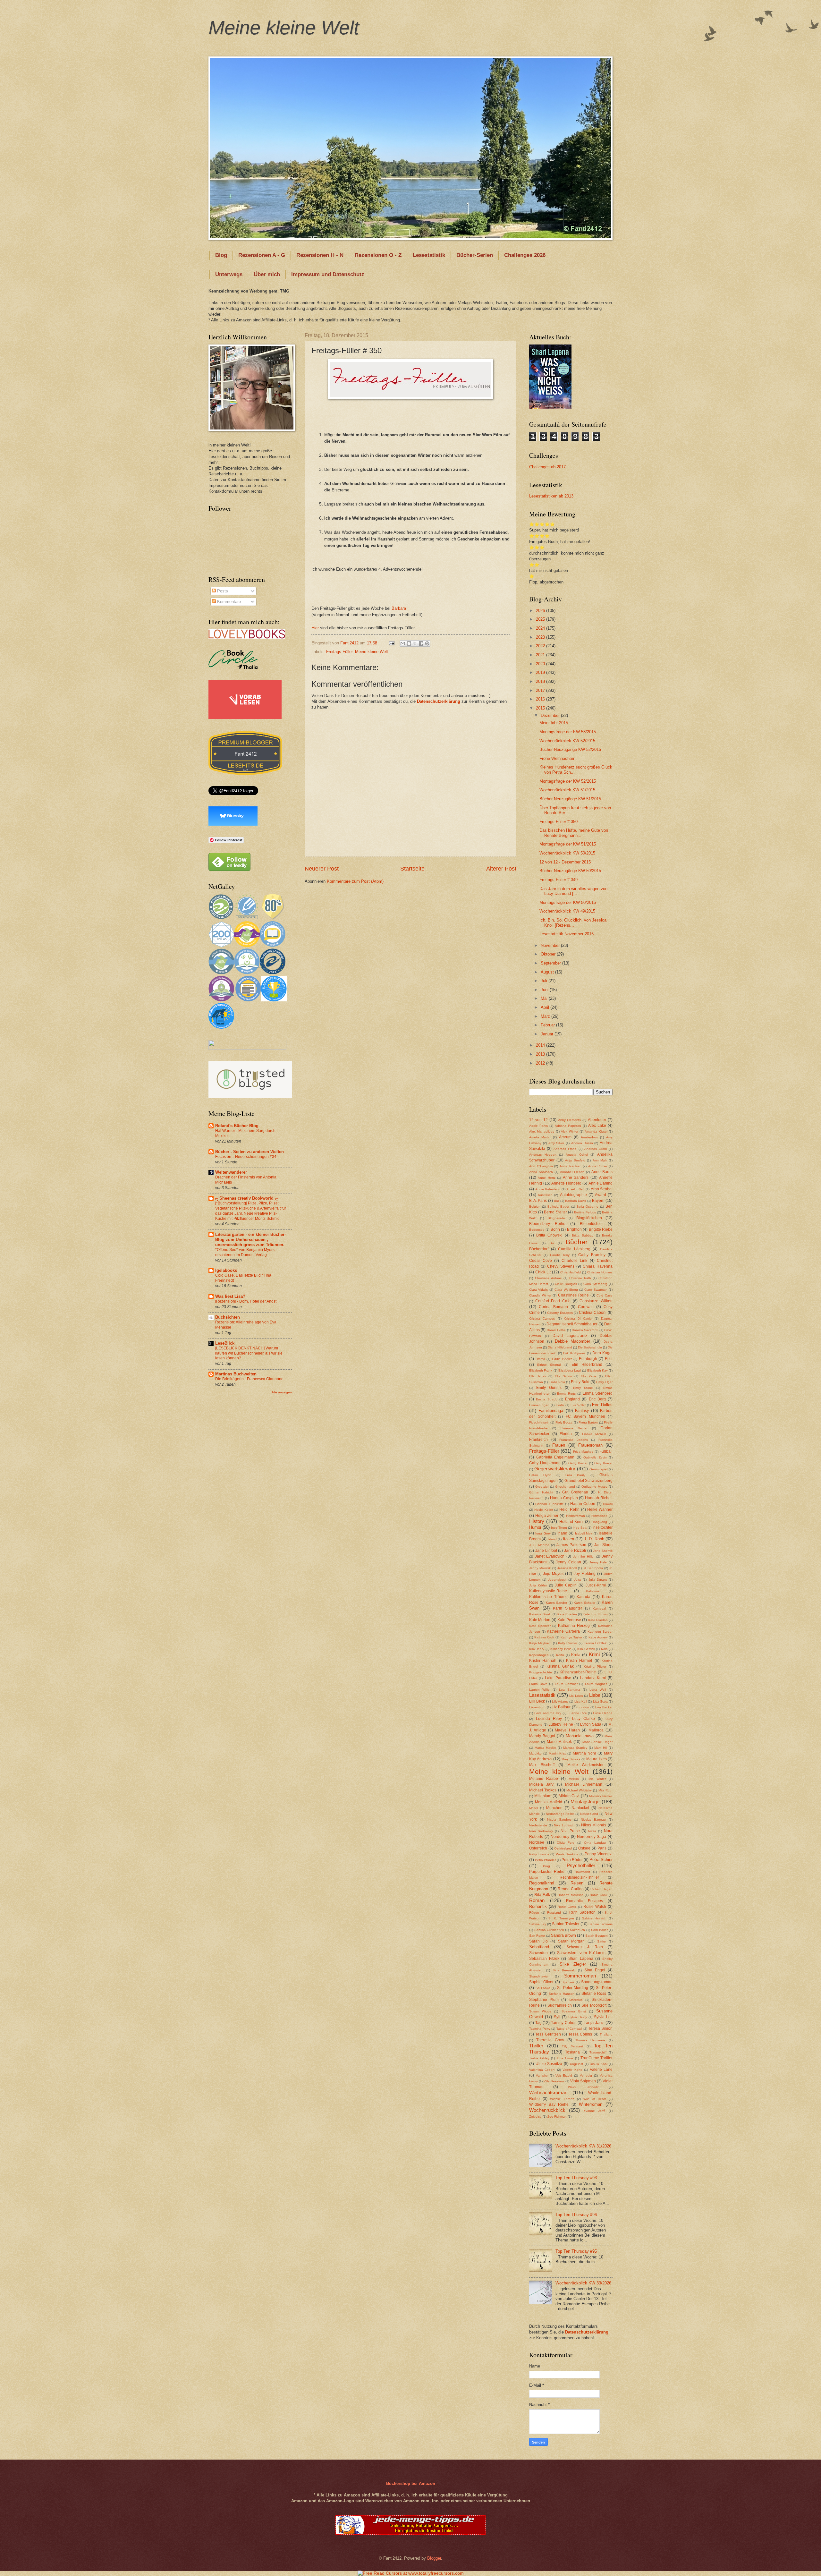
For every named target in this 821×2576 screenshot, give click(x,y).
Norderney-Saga (592, 1837)
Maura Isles (597, 1759)
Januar (548, 1034)
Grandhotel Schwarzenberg (588, 1481)
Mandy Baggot (542, 1736)
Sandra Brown (563, 1935)
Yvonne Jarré (595, 2111)
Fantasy (582, 1411)
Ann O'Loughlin (541, 1166)
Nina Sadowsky (541, 1831)
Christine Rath (580, 1278)
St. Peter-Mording (573, 1988)
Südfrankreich (560, 2005)
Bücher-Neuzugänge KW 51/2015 (570, 799)
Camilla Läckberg (574, 1249)
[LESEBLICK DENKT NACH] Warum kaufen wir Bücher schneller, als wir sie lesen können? (249, 1353)
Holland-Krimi (571, 1522)
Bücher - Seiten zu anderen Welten (250, 1152)
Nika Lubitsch (564, 1825)
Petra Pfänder (545, 1860)
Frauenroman (590, 1445)
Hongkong (599, 1522)
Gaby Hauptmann (545, 1463)
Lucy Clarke (584, 1719)
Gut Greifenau (575, 1492)
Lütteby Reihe (561, 1724)
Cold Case (605, 1295)
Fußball (606, 1451)
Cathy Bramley (592, 1255)
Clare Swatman (596, 1290)
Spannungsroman (597, 1982)
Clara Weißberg (566, 1290)
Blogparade (556, 1218)
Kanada (584, 1597)
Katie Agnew (598, 1637)
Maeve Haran (567, 1730)
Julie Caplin (566, 1585)
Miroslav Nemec (601, 1796)
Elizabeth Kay (597, 1370)
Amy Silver (556, 1143)
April (546, 1007)
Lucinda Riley (549, 1719)
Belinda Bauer (558, 1207)
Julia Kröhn (538, 1585)
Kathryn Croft (544, 1637)
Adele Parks (538, 1126)
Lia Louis (576, 1696)
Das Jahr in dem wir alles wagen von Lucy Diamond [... (573, 891)
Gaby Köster (578, 1463)
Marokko (535, 1753)
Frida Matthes (583, 1452)
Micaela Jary (541, 1784)
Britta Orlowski (549, 1235)
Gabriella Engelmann (555, 1457)
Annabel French (572, 1172)
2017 (541, 690)
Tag (538, 2023)
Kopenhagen (539, 1655)
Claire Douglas (566, 1284)
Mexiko (574, 1779)
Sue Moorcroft (594, 2005)
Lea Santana (570, 1690)
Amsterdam (589, 1137)
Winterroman (591, 2104)
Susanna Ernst (574, 2011)
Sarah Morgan (571, 1941)
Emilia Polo (557, 1382)
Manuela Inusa (580, 1736)
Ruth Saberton (583, 1912)
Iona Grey (543, 1533)
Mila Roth (605, 1790)
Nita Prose (570, 1831)
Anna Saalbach (541, 1172)
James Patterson (571, 1545)
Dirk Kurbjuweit (574, 1353)
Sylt (557, 2017)
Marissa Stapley (575, 1748)
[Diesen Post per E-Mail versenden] (403, 643)
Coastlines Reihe (573, 1295)
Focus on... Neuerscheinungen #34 (246, 1157)
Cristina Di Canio (578, 1318)
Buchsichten (228, 1317)
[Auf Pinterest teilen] (427, 643)
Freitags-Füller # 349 (559, 880)
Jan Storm (603, 1545)
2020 (541, 664)
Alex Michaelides (542, 1131)
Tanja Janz (594, 2023)
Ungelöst (576, 2064)
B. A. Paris (538, 1201)
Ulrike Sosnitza (549, 2064)
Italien (568, 1539)
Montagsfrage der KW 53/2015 (568, 732)
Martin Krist (557, 1753)
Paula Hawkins (567, 1854)
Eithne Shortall (549, 1365)
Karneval (599, 1608)
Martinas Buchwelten (236, 1374)
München (554, 1808)
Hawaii (608, 1504)
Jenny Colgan (568, 1562)
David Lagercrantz (570, 1336)
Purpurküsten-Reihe (547, 1872)
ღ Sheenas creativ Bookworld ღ (246, 1198)
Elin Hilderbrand (587, 1365)
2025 (541, 619)
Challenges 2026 (525, 255)
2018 (541, 681)
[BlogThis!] (409, 643)
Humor (535, 1527)
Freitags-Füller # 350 (559, 822)
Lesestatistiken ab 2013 (551, 496)
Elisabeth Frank (541, 1370)
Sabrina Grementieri (549, 1930)
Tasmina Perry (540, 2029)
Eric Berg (597, 1399)
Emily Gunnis (549, 1388)
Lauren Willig (539, 1690)
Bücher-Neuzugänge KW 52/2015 (570, 749)
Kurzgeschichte (541, 1672)
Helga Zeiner (547, 1516)
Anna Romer (598, 1166)
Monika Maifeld (549, 1802)
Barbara (399, 608)
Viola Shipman (583, 2081)
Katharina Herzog (574, 1626)
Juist (577, 1580)
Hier (315, 628)
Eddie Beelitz (562, 1359)
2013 (541, 1054)
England (572, 1399)
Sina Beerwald (564, 1970)
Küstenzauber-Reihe (578, 1672)
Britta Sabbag (583, 1235)
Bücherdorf (539, 1249)
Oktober (549, 954)
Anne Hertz (546, 1178)
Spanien (568, 1982)
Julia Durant (598, 1580)
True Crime (565, 2058)
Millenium (543, 1796)
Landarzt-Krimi (593, 1678)
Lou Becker (604, 1707)
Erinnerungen (539, 1405)
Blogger (434, 2558)
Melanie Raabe (544, 1779)
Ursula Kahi (599, 2064)
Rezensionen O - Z (378, 255)
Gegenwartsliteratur (555, 1469)
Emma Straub (546, 1399)
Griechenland (565, 1487)
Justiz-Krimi (596, 1585)
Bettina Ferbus (585, 1212)
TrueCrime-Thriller (597, 2058)
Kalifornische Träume (548, 1597)
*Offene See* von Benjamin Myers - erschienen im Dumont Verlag (246, 1252)
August (548, 972)
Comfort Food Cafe (553, 1301)
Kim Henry (537, 1649)
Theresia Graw (550, 2040)
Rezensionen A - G (262, 255)
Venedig (586, 2075)
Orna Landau (595, 1843)
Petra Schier (601, 1860)
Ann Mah (600, 1160)
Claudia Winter (540, 1295)
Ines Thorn (559, 1528)
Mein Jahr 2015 (554, 723)
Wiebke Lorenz (562, 2099)
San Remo (537, 1936)
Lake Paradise (558, 1678)
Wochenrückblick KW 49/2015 (567, 911)
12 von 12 (538, 1120)
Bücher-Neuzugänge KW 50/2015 (570, 871)
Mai (545, 998)
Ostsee (584, 1848)
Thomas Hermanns (590, 2040)
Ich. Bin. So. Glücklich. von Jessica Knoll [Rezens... (573, 922)
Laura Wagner (596, 1684)
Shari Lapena (581, 1959)
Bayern (598, 1201)
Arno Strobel (602, 1189)
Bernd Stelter (555, 1212)
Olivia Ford (566, 1843)
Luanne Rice (577, 1713)
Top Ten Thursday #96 (576, 2215)
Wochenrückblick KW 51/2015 (567, 790)
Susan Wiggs (540, 2011)
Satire (601, 1941)
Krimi (594, 1654)
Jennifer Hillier (584, 1556)
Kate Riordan (598, 1620)
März (546, 1016)
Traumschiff (598, 2052)
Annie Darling (601, 1183)
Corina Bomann (553, 1307)
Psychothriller (581, 1865)
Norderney (560, 1837)
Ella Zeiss (589, 1376)
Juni (545, 990)
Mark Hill (601, 1748)
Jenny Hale (598, 1562)
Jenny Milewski (540, 1568)
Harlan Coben (583, 1504)
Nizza (592, 1831)
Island (552, 1539)
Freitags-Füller (339, 652)
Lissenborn (537, 1707)
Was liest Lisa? (230, 1296)
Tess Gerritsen (548, 2034)
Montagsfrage (585, 1802)
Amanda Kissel (596, 1131)
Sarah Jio (538, 1941)
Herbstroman (576, 1516)
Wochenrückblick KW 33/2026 (583, 2283)
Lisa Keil (581, 1701)
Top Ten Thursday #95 (576, 2251)
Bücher (577, 1242)
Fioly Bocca (564, 1422)
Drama (540, 1359)
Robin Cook (599, 1895)
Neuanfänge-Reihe (560, 1814)
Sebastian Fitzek (544, 1959)
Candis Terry (560, 1255)
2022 (541, 646)
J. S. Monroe (539, 1545)
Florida (566, 1434)
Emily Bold (580, 1382)
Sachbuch (577, 1930)
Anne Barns (602, 1172)
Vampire (542, 2075)
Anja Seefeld (575, 1160)
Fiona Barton (588, 1422)
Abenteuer (597, 1120)
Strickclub (576, 2000)
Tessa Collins (580, 2034)
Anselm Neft (576, 1189)
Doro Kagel (603, 1353)
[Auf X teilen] (415, 643)
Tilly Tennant (572, 2046)
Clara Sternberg (595, 1284)
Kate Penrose (569, 1620)
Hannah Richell (599, 1498)
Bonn (555, 1229)
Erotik (560, 1405)
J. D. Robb (594, 1539)
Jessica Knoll (567, 1568)
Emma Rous (566, 1394)
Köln (604, 1649)
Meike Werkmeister (586, 1765)
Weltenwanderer (231, 1172)
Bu (552, 1243)
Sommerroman (580, 1976)
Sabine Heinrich (594, 1918)
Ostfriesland (563, 1848)
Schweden (538, 1953)
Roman (537, 1900)
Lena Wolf (598, 1690)
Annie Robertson (548, 1189)
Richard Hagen (601, 1889)
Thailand (606, 2034)
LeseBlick (225, 1343)
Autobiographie (573, 1195)
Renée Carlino (571, 1889)
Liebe (595, 1695)
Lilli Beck (537, 1701)
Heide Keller (543, 1510)
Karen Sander (556, 1603)
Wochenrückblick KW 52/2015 (567, 741)
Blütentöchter (591, 1224)
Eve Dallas (602, 1405)
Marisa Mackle (545, 1748)
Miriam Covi (569, 1796)
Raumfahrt (582, 1872)
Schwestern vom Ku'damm (581, 1953)
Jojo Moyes (553, 1574)
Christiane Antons (548, 1278)
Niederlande (538, 1825)
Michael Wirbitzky (579, 1790)
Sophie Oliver (541, 1982)
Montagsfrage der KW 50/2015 (568, 902)
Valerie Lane (601, 2070)
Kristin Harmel (579, 1661)
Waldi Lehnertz (584, 2087)
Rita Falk (542, 1895)
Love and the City (548, 1713)
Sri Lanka (543, 1988)
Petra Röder (572, 1860)
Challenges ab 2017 (547, 467)
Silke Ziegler (573, 1964)
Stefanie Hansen (562, 1994)
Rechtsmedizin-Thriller (579, 1877)
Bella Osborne (588, 1207)
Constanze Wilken (596, 1301)
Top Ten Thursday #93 (576, 2178)
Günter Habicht (541, 1492)
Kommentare (228, 602)
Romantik (538, 1906)
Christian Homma (600, 1272)
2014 (541, 1045)
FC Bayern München (585, 1416)
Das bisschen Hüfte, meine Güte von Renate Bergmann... (574, 833)
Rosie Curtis (567, 1907)
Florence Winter (574, 1428)
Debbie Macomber (573, 1341)
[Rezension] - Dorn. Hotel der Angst (246, 1301)
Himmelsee (599, 1516)
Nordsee (537, 1842)
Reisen (577, 1883)
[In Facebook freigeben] (421, 643)
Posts (222, 591)
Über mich (267, 274)
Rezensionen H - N (320, 255)
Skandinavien (539, 1976)
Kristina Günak (560, 1666)
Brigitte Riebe (601, 1229)
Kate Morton (540, 1620)
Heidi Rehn (569, 1509)
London (583, 1707)
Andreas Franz (565, 1149)
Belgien (535, 1207)
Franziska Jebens (574, 1440)
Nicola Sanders (559, 1819)
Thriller (536, 2046)
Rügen (534, 1913)
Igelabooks (226, 1270)
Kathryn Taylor (571, 1637)
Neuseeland (589, 1814)
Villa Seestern (554, 2081)
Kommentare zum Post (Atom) (355, 881)
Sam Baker (599, 1930)
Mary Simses (571, 1759)
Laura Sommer (566, 1684)
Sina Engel (595, 1970)
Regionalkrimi (542, 1883)
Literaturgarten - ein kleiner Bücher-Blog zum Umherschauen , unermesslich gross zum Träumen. (250, 1240)
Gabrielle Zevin (595, 1457)
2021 (541, 655)
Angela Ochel (577, 1155)
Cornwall (586, 1307)
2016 (541, 699)
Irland (562, 1533)
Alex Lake (597, 1126)
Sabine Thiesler (566, 1924)
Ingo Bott (580, 1528)
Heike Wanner (600, 1509)
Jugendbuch (557, 1580)
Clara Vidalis (538, 1290)
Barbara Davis (576, 1201)
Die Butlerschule (590, 1347)
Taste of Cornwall (569, 2029)
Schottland (539, 1947)
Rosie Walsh (595, 1907)
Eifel (609, 1359)
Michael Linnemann (584, 1784)
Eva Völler (578, 1405)
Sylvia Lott (603, 2017)
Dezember (551, 715)
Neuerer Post (322, 869)
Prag (546, 1866)
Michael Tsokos (543, 1790)
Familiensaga (551, 1411)
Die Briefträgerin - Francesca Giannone (249, 1379)
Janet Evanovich (550, 1556)
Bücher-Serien (475, 255)
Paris (602, 1848)
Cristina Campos (542, 1318)
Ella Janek (538, 1376)
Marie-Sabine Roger (597, 1742)
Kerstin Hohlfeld (596, 1643)
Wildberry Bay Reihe (549, 2104)
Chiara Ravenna (598, 1266)
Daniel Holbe (556, 1330)
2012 (541, 1063)
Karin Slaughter (567, 1608)
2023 (541, 637)
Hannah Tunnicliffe (549, 1504)
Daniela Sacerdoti (585, 1330)
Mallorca (596, 1730)
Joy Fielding (585, 1574)
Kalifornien (594, 1591)
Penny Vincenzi (599, 1854)
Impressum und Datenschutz (328, 274)
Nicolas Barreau (593, 1819)
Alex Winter (569, 1131)
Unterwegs (229, 274)
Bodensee (537, 1230)
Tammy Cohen (564, 2023)
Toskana (572, 2052)
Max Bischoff (542, 1765)
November (551, 945)
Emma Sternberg (597, 1393)
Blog (221, 255)
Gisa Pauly (576, 1475)
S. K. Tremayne (561, 1918)
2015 (541, 708)
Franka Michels (594, 1434)
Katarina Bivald (540, 1614)
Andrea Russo (582, 1143)
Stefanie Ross (594, 1994)
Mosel (533, 1808)
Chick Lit (543, 1272)
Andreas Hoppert (543, 1155)
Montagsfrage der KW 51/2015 (568, 844)
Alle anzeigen (282, 1392)
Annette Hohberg (566, 1183)
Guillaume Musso (594, 1487)
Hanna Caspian (564, 1498)
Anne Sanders (576, 1177)
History (537, 1521)
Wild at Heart (595, 2099)
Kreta (576, 1655)
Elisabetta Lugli (570, 1370)
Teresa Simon (600, 2028)
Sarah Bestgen (597, 1936)
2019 (541, 672)
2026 (541, 611)
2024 (541, 628)
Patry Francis (539, 1854)
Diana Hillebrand (560, 1347)
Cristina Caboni (593, 1313)
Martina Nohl (584, 1753)
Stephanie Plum (544, 2000)
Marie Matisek (559, 1742)
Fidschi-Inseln (539, 1422)
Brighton (574, 1229)
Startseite (412, 869)
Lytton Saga (591, 1724)
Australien (545, 1195)
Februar (548, 1025)
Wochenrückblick (547, 2110)
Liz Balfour (561, 1707)
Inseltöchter (602, 1527)
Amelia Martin (540, 1137)
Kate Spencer (540, 1626)
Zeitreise (535, 2117)
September (551, 963)
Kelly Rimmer (568, 1643)
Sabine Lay (538, 1924)
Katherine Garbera (563, 1631)
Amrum (565, 1137)
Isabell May (584, 1533)
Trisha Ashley (539, 2058)
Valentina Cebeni (542, 2070)
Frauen (559, 1445)
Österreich (538, 1848)
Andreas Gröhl (596, 1149)
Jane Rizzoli (575, 1551)
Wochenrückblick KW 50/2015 (567, 853)
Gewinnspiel (598, 1469)
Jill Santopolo (593, 1568)
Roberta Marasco (571, 1895)
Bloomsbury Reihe (547, 1224)
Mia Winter (597, 1779)
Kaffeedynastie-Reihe (548, 1591)
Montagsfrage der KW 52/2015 (568, 781)
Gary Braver (603, 1463)
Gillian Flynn (540, 1475)
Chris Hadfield (571, 1272)
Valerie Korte (572, 2070)
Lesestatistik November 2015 (567, 934)
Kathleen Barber (600, 1632)
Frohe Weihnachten (557, 758)
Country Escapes (560, 1313)
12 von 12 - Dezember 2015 (565, 862)
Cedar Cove (541, 1261)
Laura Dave (538, 1684)
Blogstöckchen (589, 1218)
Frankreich (538, 1440)
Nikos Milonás (594, 1825)
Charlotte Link (575, 1261)
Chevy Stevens (561, 1266)
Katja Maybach (540, 1643)
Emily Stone (583, 1388)
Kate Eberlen (567, 1614)
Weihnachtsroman (548, 2092)
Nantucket (580, 1808)
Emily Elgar (604, 1382)
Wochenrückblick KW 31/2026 (583, 2146)
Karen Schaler (584, 1603)
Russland (554, 1913)
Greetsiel (542, 1487)
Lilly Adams (560, 1701)
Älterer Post (501, 869)
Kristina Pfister (595, 1666)
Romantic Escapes (584, 1901)
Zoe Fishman (557, 2117)
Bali (557, 1201)
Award (601, 1195)
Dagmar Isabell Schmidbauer (572, 1324)
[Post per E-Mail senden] (391, 643)
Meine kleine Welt (284, 28)
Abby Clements (570, 1120)
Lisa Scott (600, 1701)
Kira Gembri (586, 1649)
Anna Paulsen (571, 1166)
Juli (545, 981)
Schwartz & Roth (585, 1947)
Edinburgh (588, 1359)
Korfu (560, 1655)
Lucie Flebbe (603, 1713)
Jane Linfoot (546, 1551)
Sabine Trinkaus (601, 1924)
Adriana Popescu (568, 1126)
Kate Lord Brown (595, 1614)
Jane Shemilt (603, 1551)
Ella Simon (563, 1376)
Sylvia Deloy (578, 2017)
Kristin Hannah (543, 1661)
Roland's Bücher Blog (237, 1126)
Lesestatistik (429, 255)
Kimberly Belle (561, 1649)
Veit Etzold (564, 2075)
